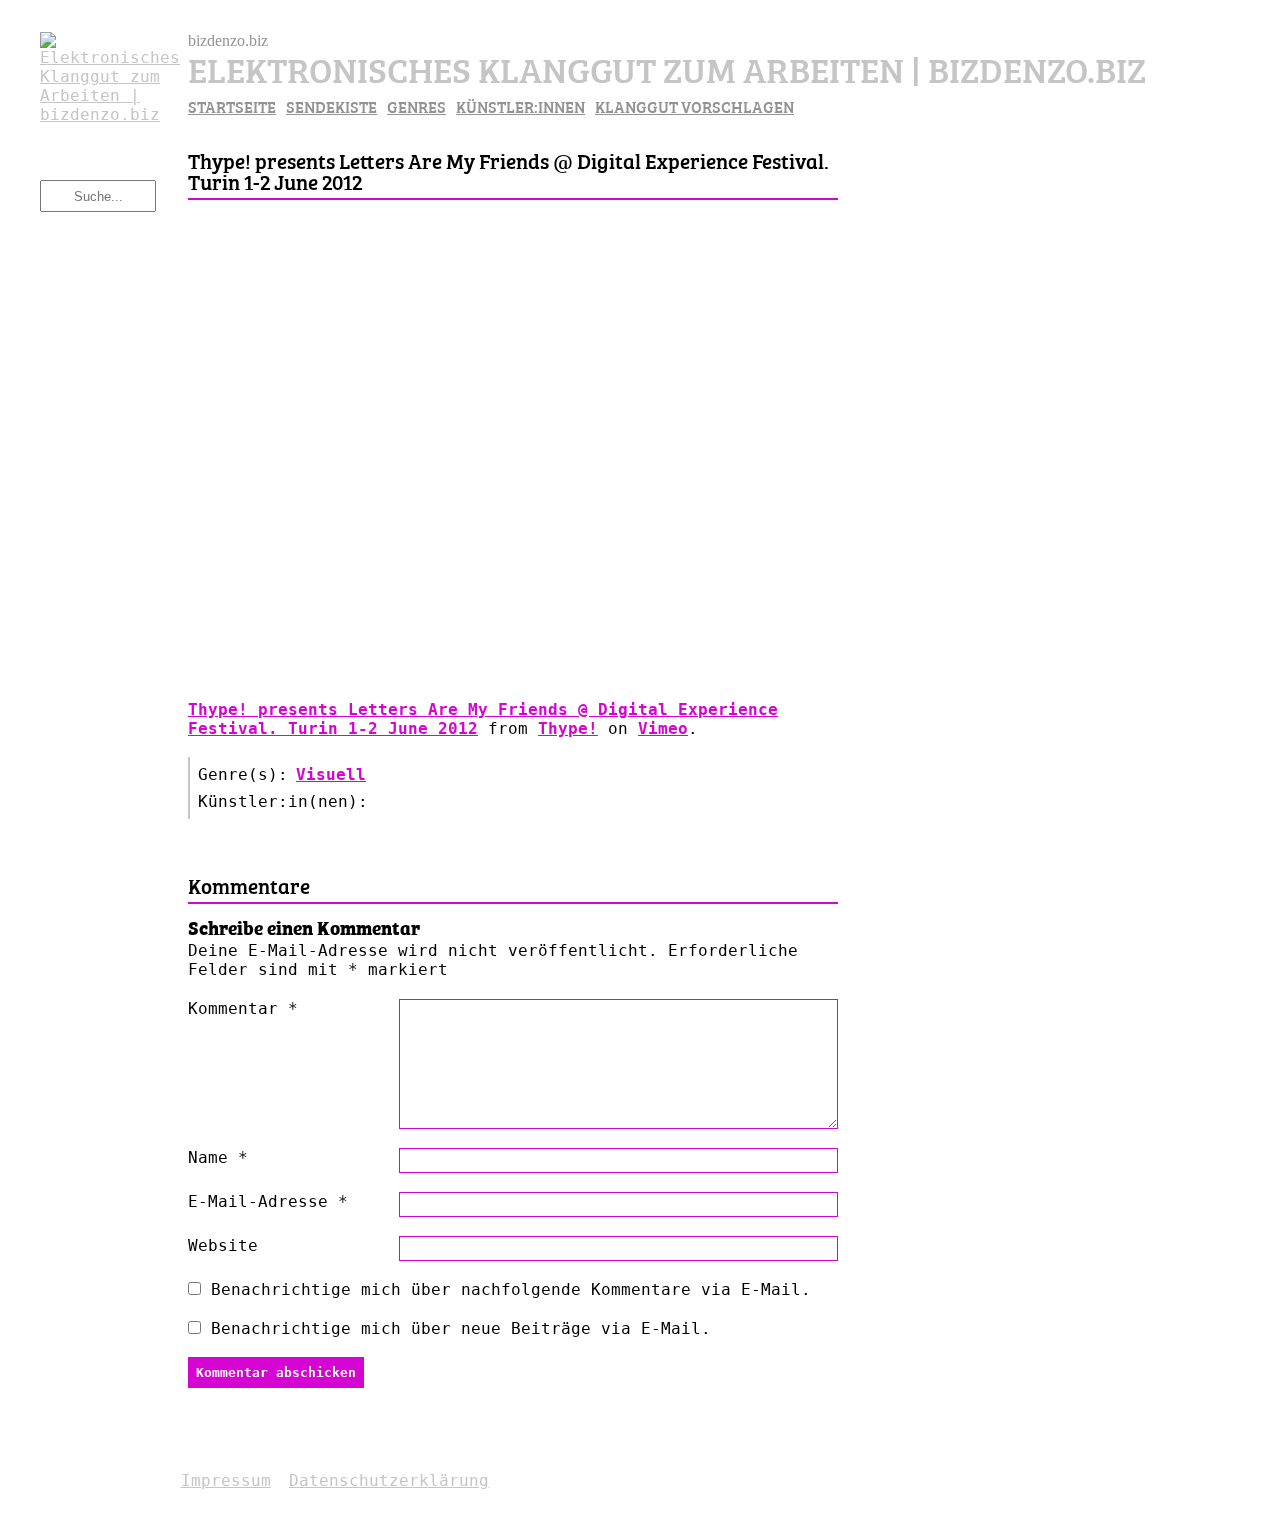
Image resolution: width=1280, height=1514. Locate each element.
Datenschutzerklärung (389, 1480)
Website (223, 1245)
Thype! (568, 728)
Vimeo (663, 728)
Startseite (232, 106)
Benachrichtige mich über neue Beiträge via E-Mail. (461, 1328)
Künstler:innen (520, 106)
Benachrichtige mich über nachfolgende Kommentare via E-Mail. (511, 1289)
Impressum (226, 1480)
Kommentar (243, 1008)
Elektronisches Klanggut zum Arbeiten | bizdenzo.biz (667, 67)
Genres (416, 106)
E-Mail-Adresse (268, 1201)
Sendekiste (331, 106)
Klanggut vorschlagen (694, 106)
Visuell (331, 774)
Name (218, 1157)
